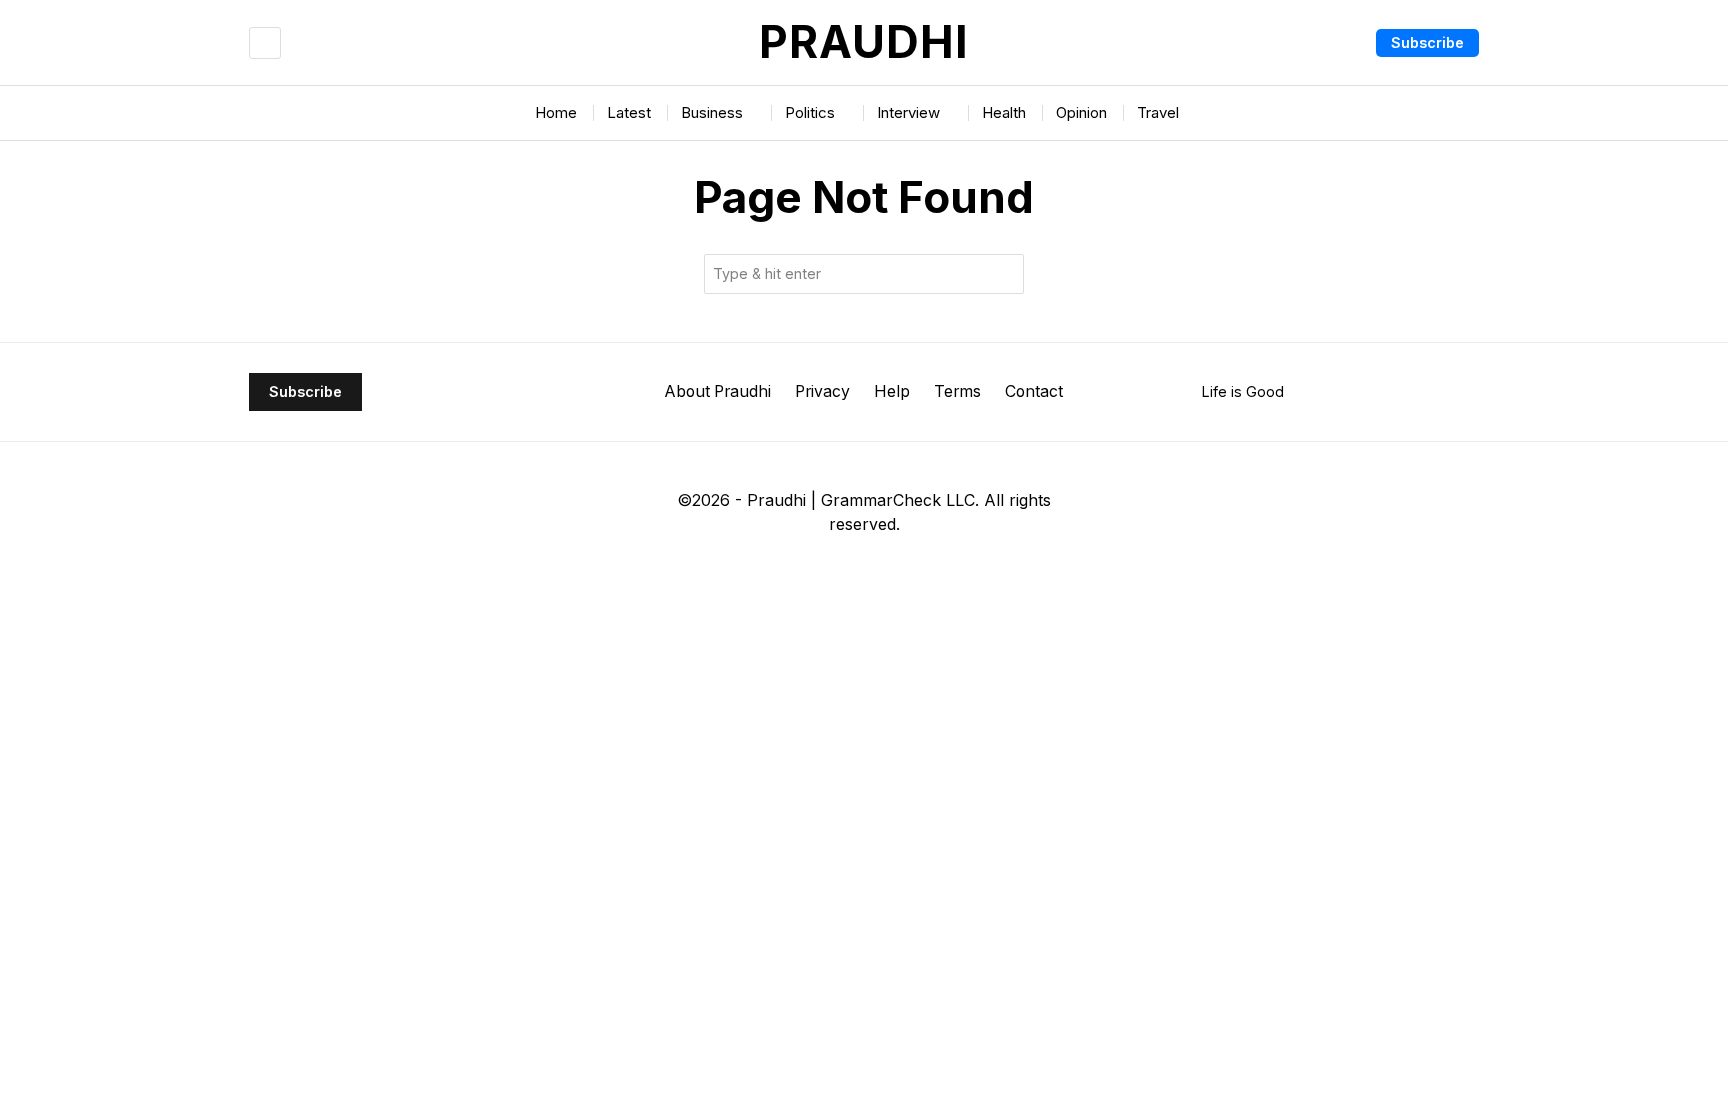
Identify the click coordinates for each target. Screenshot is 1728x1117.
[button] (1004, 274)
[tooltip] (783, 574)
